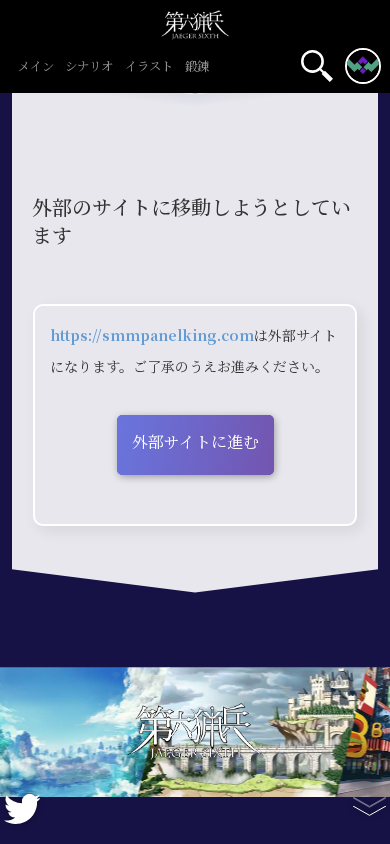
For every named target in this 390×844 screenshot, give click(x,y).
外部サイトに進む (195, 442)
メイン (36, 67)
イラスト (149, 67)
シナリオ (89, 67)
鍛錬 (197, 67)
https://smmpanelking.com (152, 336)
